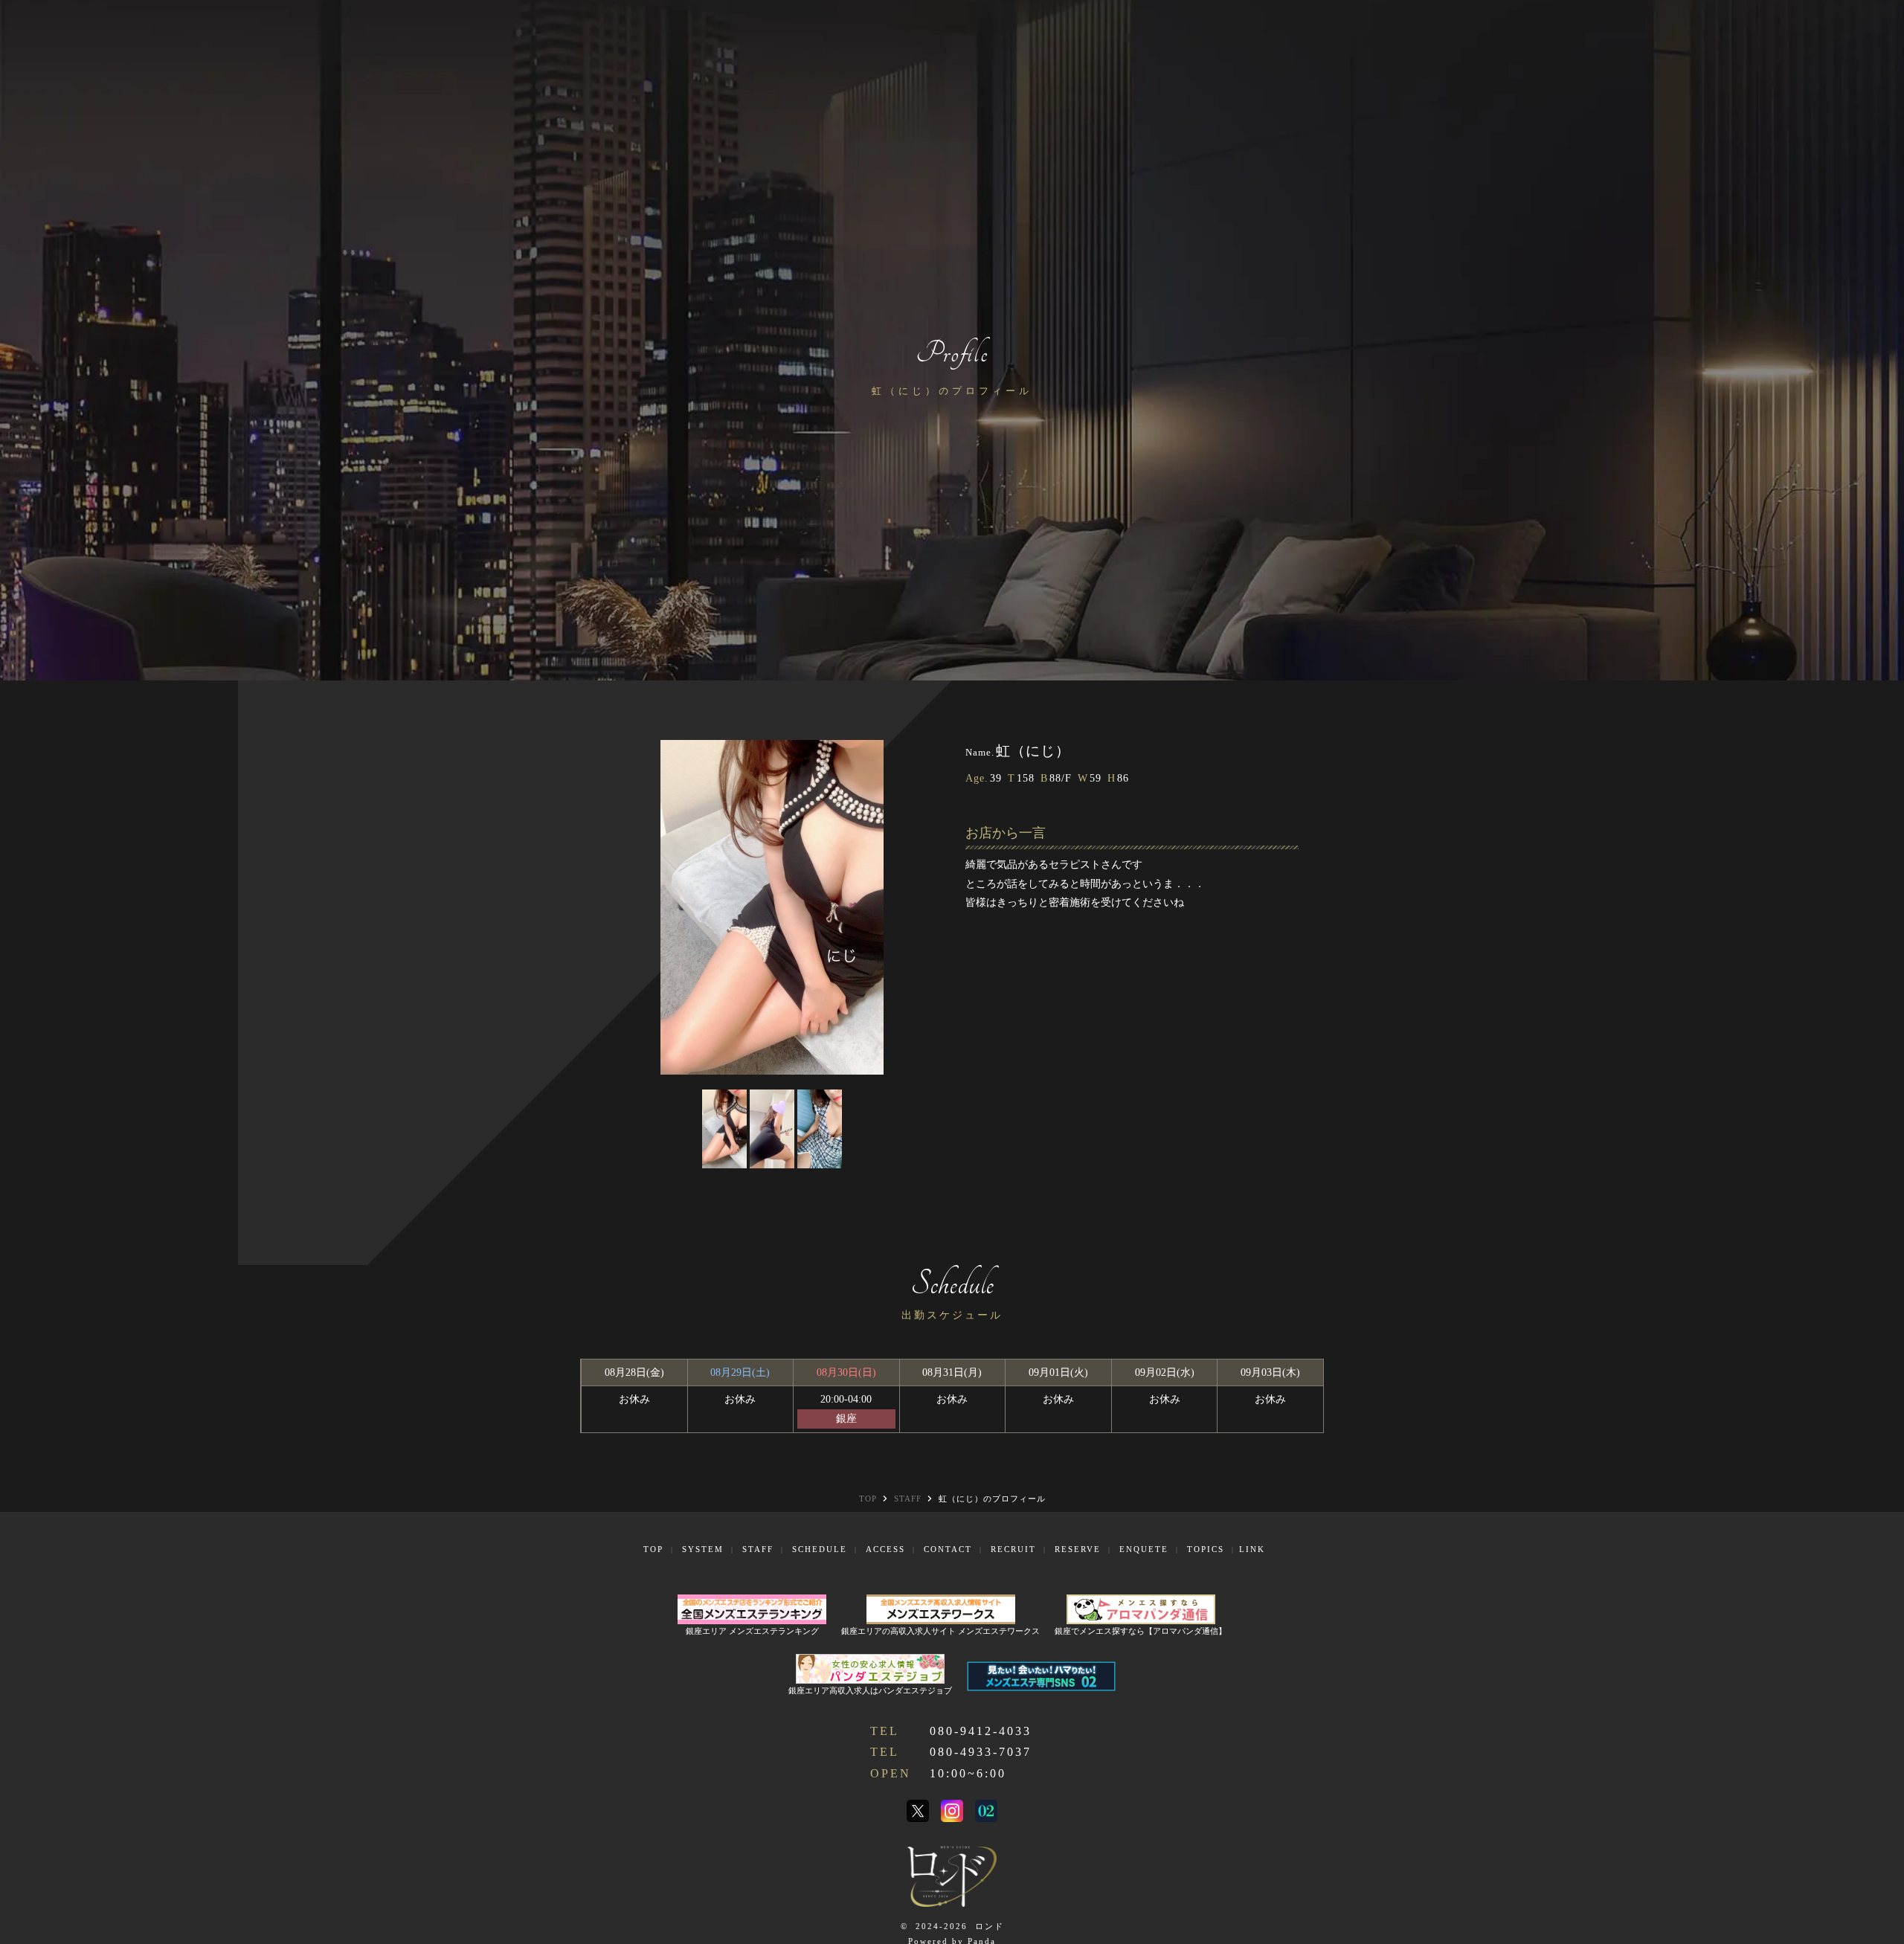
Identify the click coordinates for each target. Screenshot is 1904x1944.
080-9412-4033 (981, 1731)
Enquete (1144, 1549)
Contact (948, 1549)
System (703, 1549)
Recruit (1013, 1549)
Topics (1206, 1549)
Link (1252, 1549)
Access (885, 1549)
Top (653, 1549)
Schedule (820, 1549)
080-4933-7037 (981, 1752)
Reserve (1078, 1549)
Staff (758, 1549)
